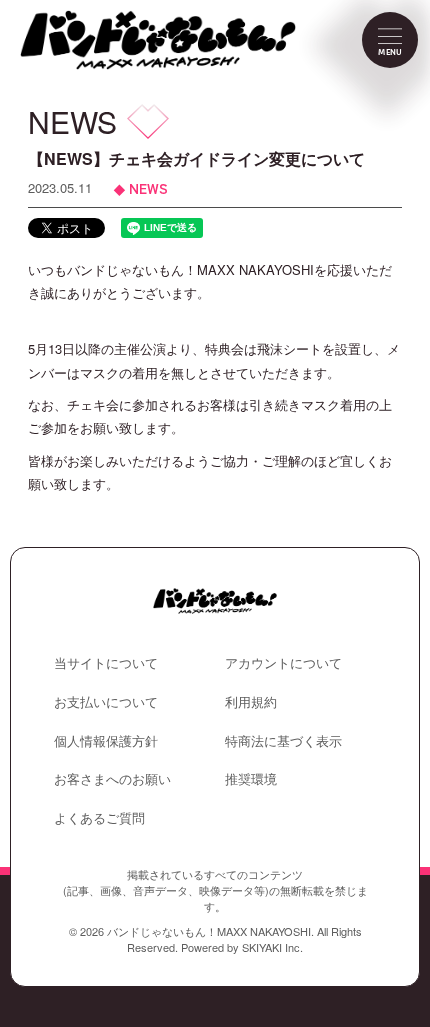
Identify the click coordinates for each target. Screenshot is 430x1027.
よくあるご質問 (99, 817)
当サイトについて (106, 662)
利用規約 (251, 701)
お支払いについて (106, 701)
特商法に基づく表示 (283, 740)
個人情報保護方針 (106, 740)
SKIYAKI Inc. (272, 947)
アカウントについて (283, 662)
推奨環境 (251, 778)
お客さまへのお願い (112, 778)
